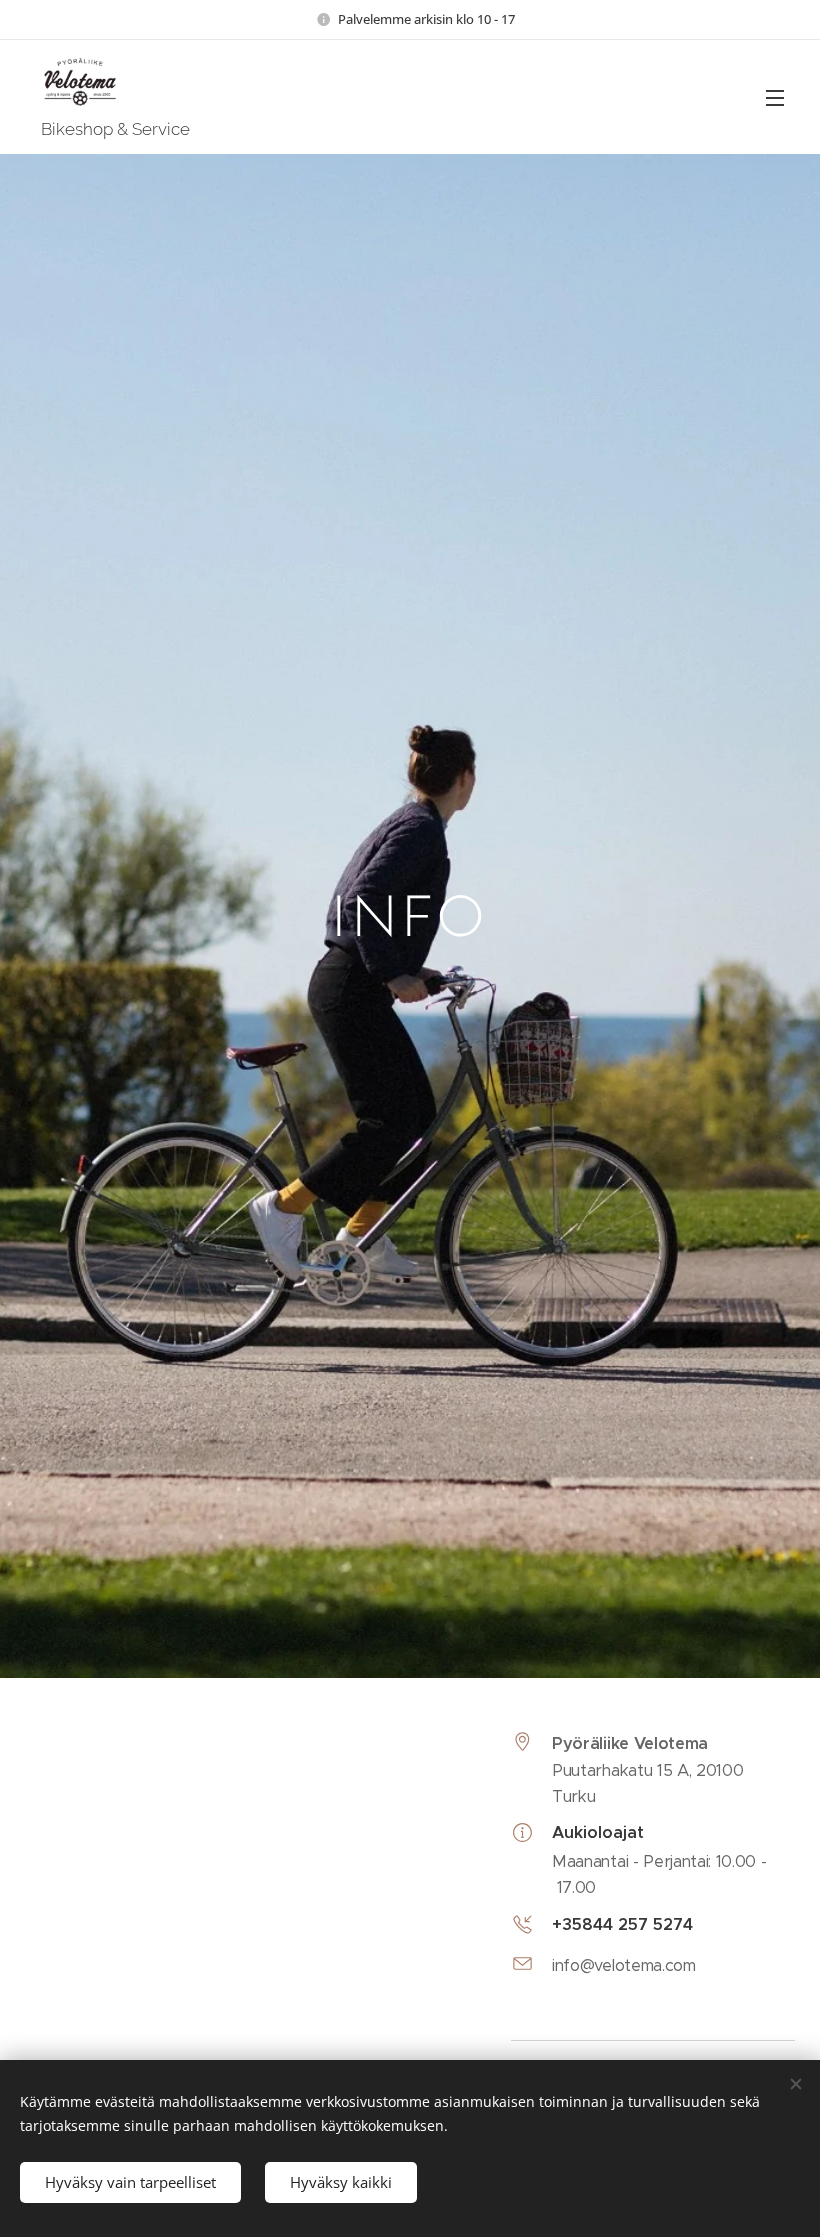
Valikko (775, 97)
